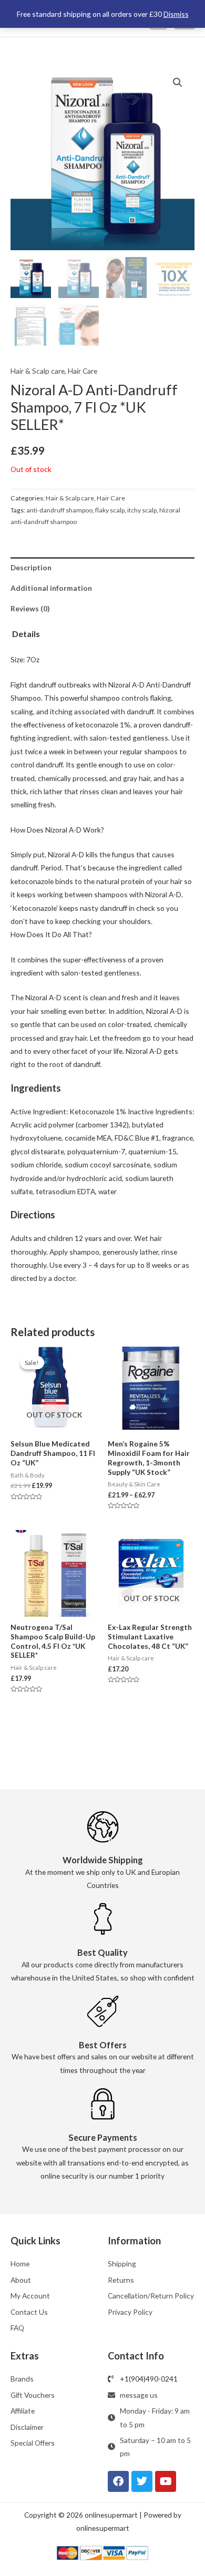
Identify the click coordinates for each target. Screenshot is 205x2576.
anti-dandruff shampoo (59, 510)
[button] (178, 83)
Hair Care (83, 371)
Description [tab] (31, 567)
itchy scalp (142, 510)
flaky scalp (110, 510)
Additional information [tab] (51, 588)
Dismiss (176, 14)
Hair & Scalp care (38, 371)
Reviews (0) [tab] (30, 608)
